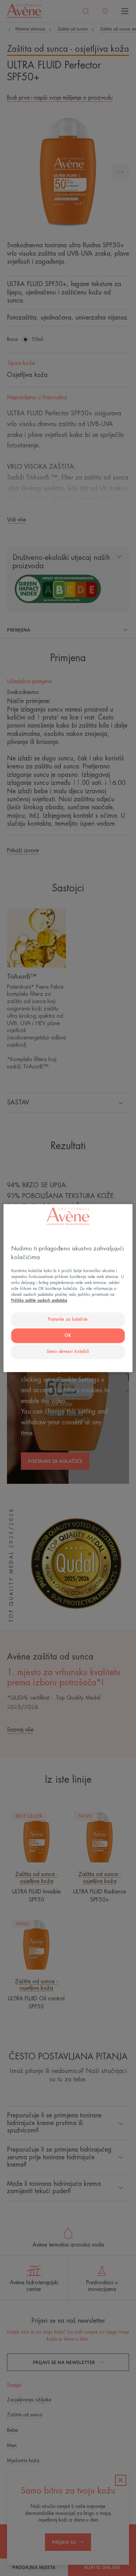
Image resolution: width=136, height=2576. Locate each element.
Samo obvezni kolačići (68, 1352)
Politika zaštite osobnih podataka (39, 1301)
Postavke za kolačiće (68, 1319)
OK (68, 1336)
